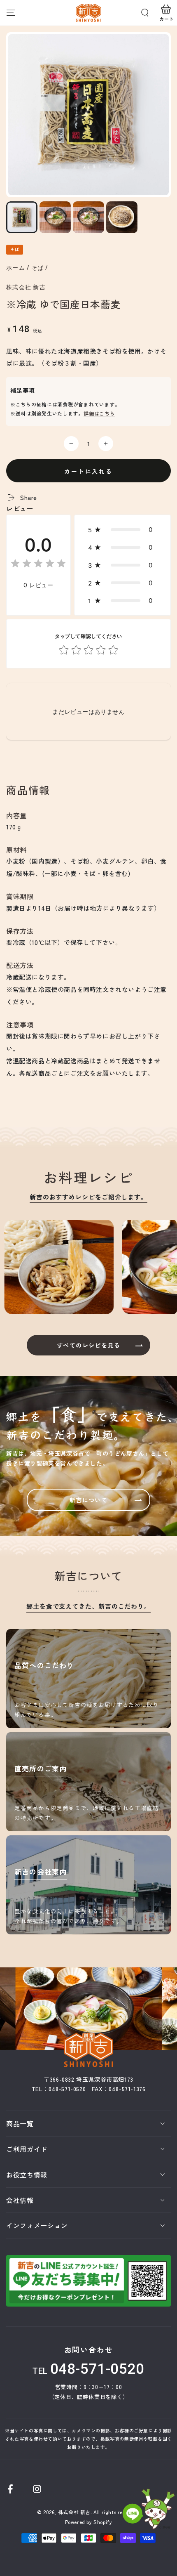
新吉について (88, 1500)
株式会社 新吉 (26, 287)
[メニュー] (11, 13)
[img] (38, 565)
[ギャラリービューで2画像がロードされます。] (55, 217)
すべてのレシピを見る (88, 1345)
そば (38, 268)
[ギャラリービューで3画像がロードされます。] (88, 217)
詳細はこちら (99, 413)
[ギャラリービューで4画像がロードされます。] (122, 217)
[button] (145, 13)
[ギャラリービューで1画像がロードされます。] (22, 217)
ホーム (16, 268)
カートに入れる (88, 471)
